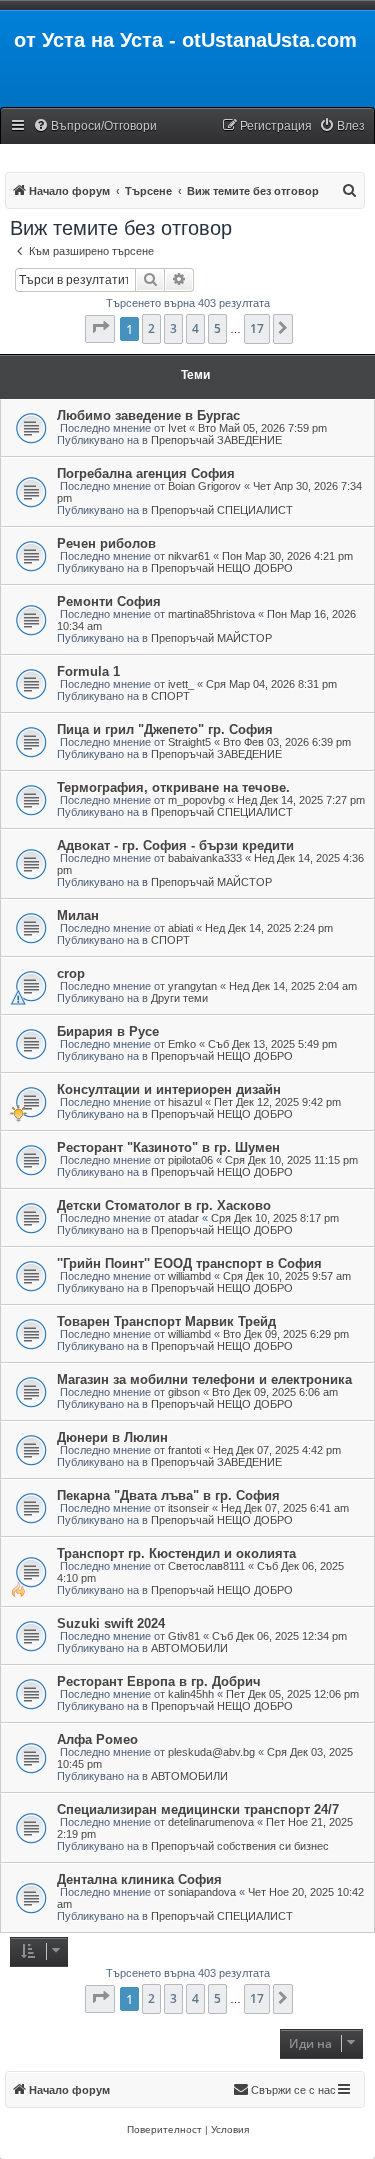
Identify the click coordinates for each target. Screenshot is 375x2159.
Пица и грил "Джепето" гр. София (165, 729)
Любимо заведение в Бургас (148, 415)
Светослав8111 (206, 1566)
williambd (189, 1276)
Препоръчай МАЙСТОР (211, 638)
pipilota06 (190, 1160)
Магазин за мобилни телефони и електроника (204, 1379)
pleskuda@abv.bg (211, 1752)
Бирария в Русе (108, 1031)
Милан (78, 915)
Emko (182, 1044)
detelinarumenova (211, 1822)
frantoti (184, 1450)
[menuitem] (95, 126)
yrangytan (192, 986)
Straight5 (189, 742)
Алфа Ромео (97, 1739)
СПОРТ (170, 696)
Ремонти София (109, 601)
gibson (184, 1392)
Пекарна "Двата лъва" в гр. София (168, 1495)
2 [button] (151, 328)
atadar (183, 1218)
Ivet (177, 428)
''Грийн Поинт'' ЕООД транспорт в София (189, 1263)
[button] (100, 329)
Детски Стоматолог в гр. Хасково (164, 1205)
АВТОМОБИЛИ (189, 1648)
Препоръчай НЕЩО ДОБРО (222, 568)
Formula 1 (88, 671)
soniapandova (202, 1892)
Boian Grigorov (204, 486)
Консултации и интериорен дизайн (169, 1089)
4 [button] (195, 328)
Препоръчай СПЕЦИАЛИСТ (222, 510)
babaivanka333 (205, 858)
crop (71, 973)
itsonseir (188, 1508)
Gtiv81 (184, 1636)
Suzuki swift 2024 (111, 1623)
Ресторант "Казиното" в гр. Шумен (168, 1147)
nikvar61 (189, 556)
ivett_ (181, 684)
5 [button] (217, 328)
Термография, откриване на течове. (173, 787)
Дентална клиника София (139, 1879)
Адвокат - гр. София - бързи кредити (175, 845)
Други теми (179, 998)
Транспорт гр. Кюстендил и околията (176, 1553)
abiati (180, 928)
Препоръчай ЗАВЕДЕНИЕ (216, 440)
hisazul (185, 1102)
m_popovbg (196, 800)
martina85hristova (211, 614)
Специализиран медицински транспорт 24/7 (198, 1809)
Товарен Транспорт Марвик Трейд (166, 1321)
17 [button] (257, 328)
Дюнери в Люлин (112, 1437)
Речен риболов (106, 543)
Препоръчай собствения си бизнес (240, 1846)
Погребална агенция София (146, 473)
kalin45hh (191, 1694)
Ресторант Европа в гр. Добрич (159, 1681)
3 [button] (173, 328)
